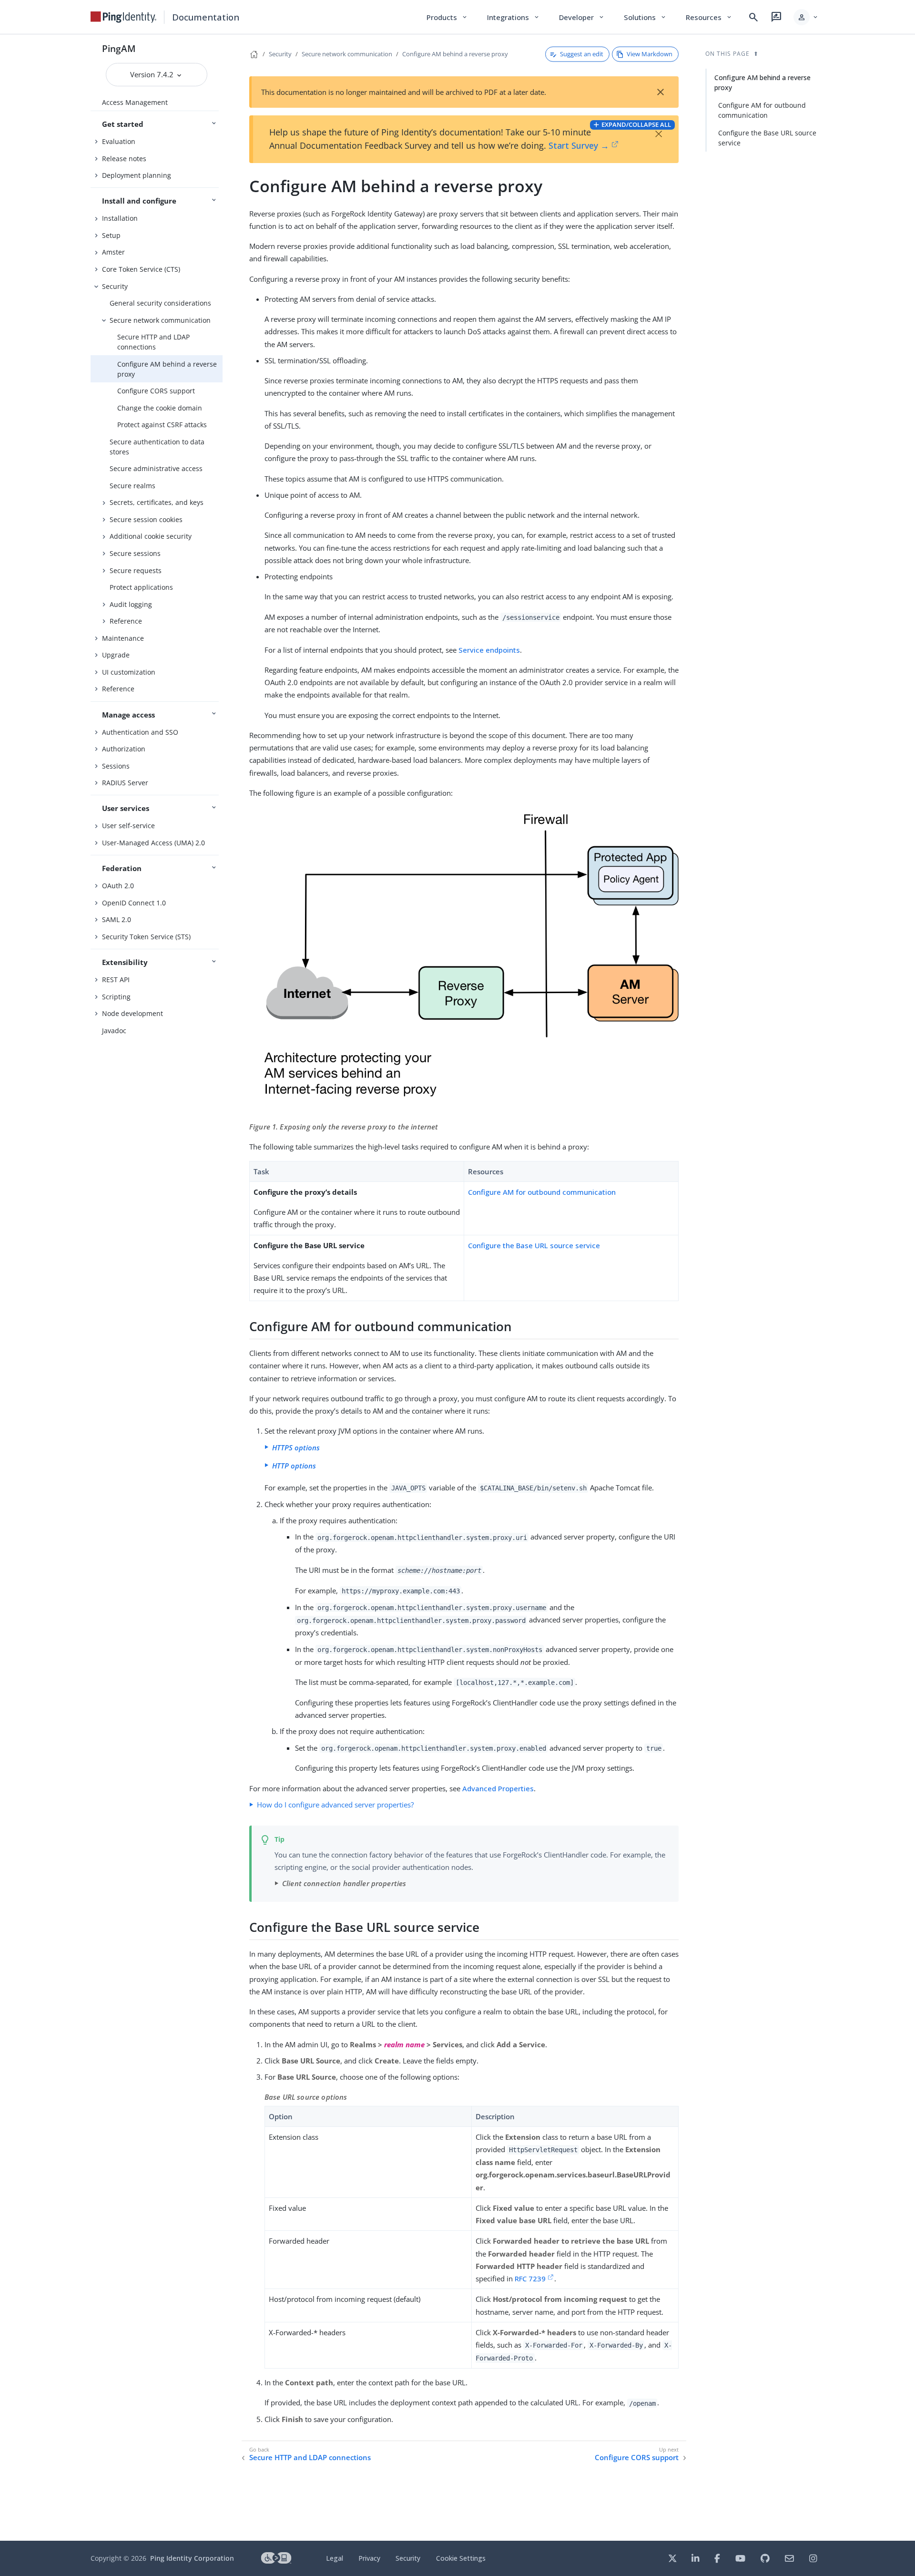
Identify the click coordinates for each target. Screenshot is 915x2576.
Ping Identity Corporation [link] (192, 2558)
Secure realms (132, 486)
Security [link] (408, 2558)
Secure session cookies (146, 519)
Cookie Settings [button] (461, 2558)
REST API (116, 980)
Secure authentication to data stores (157, 447)
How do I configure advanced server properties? (335, 1805)
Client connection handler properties (344, 1883)
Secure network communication (160, 320)
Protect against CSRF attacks (162, 425)
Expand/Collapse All (636, 124)
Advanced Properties (498, 1788)
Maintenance (123, 638)
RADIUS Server (125, 783)
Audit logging (131, 604)
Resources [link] (709, 17)
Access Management (135, 102)
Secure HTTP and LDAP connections (153, 342)
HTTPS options (296, 1447)
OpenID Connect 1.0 (134, 903)
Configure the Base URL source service (534, 1245)
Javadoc (114, 1031)
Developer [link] (582, 17)
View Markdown (650, 54)
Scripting (116, 997)
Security (115, 286)
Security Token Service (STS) (146, 937)
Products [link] (447, 17)
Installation (120, 218)
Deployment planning (137, 175)
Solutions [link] (645, 17)
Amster (113, 252)
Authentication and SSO (140, 732)
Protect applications (141, 587)
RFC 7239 (530, 2278)
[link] (123, 17)
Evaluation (119, 141)
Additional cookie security (151, 536)
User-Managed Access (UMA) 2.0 (153, 843)
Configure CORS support (156, 391)
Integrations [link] (513, 17)
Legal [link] (335, 2558)
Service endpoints (489, 650)
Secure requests (136, 570)
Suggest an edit (582, 54)
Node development (132, 1013)
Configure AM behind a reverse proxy (167, 369)
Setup (111, 235)
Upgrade (116, 655)
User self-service (128, 826)
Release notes (124, 159)
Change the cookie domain (160, 408)
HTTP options (294, 1466)
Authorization (124, 749)
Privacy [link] (369, 2558)
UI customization (129, 672)
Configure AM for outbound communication (542, 1192)
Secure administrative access (156, 468)
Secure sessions (135, 553)
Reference (126, 621)
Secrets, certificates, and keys (157, 502)
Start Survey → (579, 145)
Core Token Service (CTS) (141, 269)
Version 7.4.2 (153, 74)
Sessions (116, 766)
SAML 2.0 (117, 919)
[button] (806, 17)
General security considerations (160, 303)
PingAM (119, 48)
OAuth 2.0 (118, 886)
